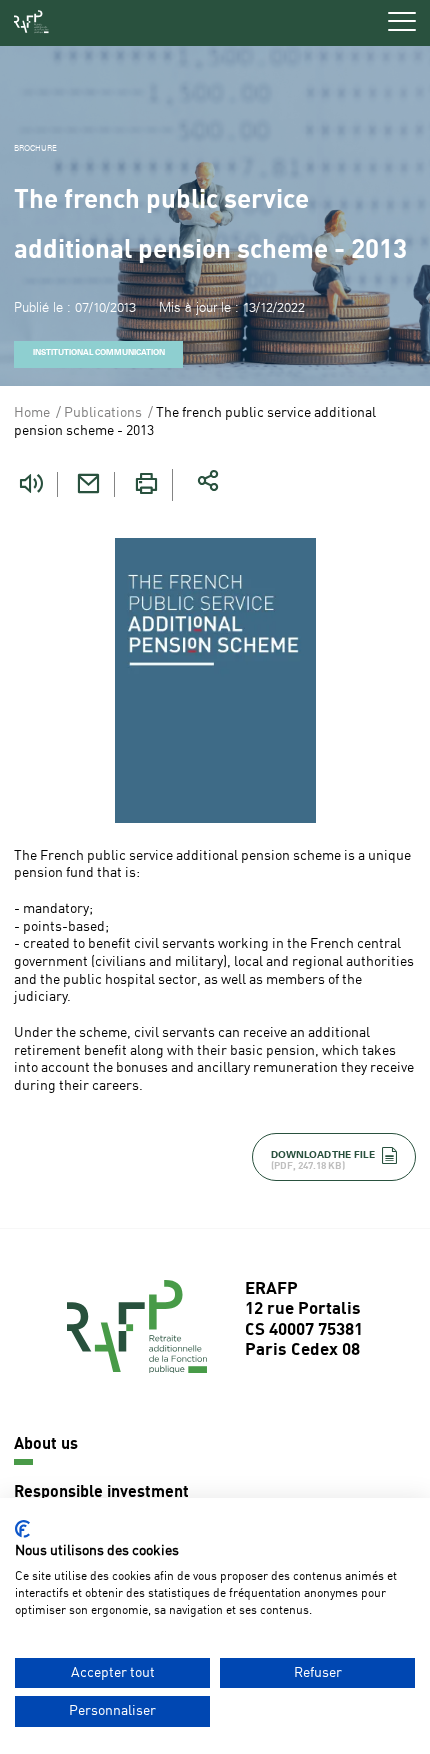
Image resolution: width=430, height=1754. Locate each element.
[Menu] (402, 21)
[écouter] (30, 485)
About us (46, 1445)
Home (32, 413)
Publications (103, 413)
